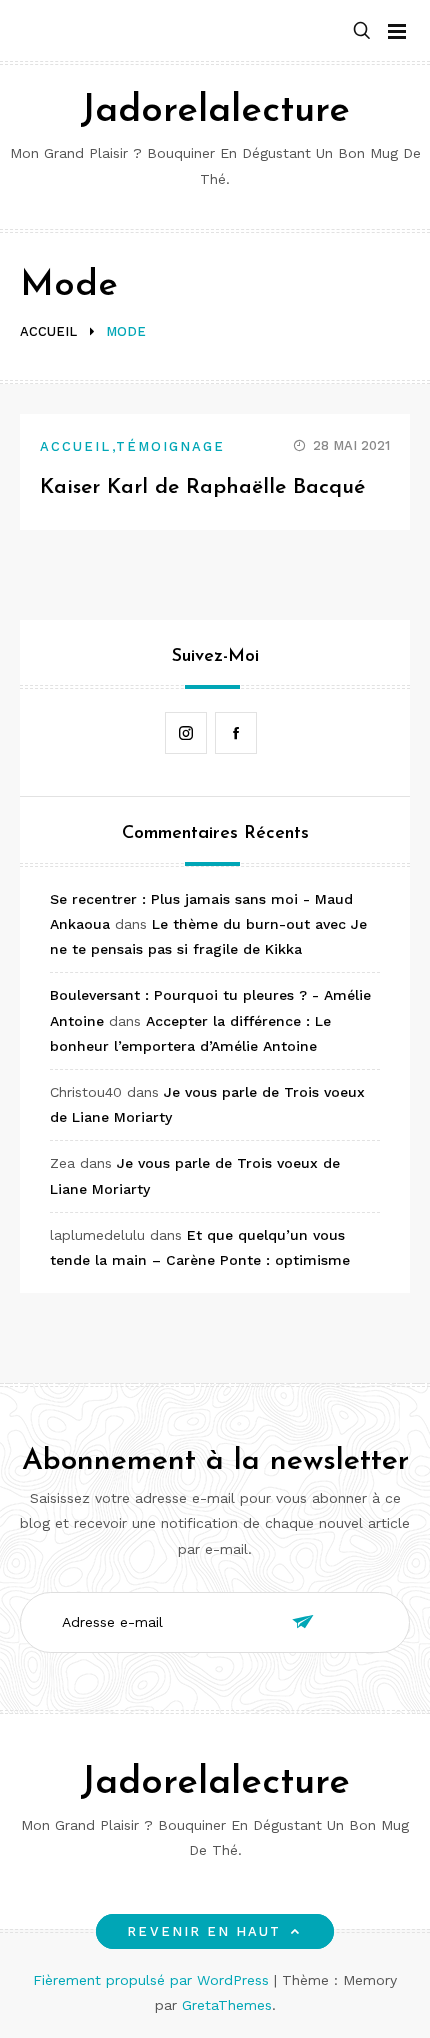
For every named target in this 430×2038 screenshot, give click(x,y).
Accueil (76, 446)
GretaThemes (227, 2005)
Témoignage (171, 446)
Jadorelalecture (215, 111)
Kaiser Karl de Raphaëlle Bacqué (202, 487)
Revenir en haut (204, 1931)
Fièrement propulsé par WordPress (153, 1980)
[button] (362, 31)
